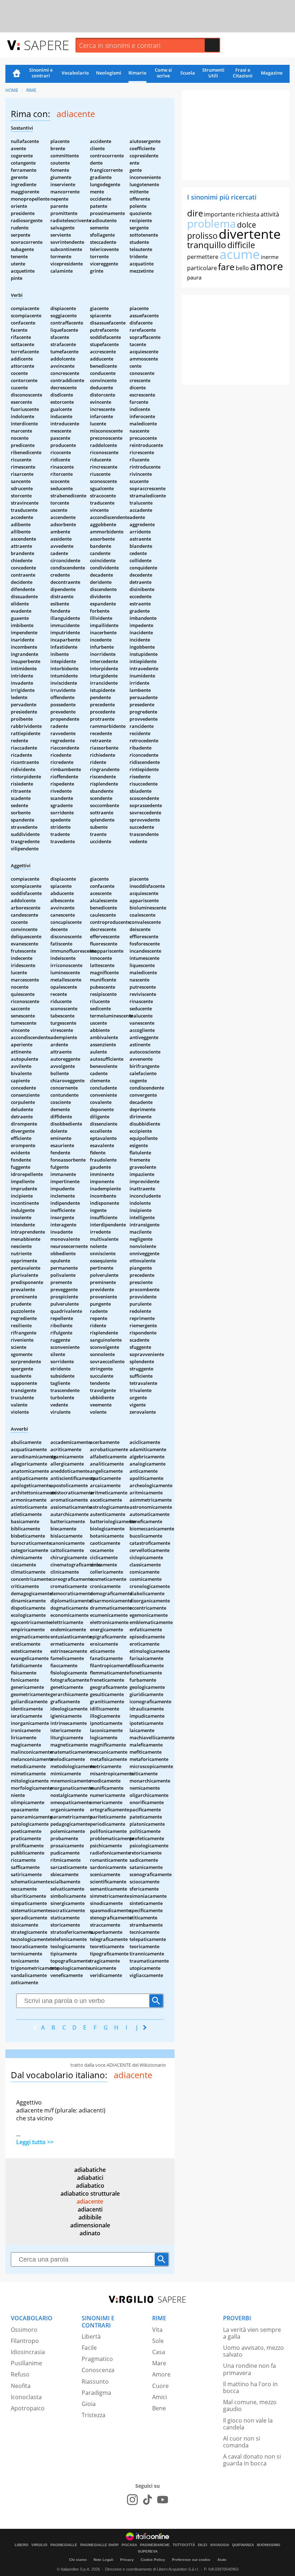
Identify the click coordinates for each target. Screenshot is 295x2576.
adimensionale (90, 2225)
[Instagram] (132, 2500)
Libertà (91, 2336)
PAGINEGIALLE (64, 2545)
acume (240, 254)
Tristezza (94, 2415)
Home (17, 74)
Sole (158, 2341)
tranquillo (207, 245)
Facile (89, 2348)
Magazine (272, 73)
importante (219, 214)
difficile (241, 245)
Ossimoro (24, 2330)
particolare (202, 268)
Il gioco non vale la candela (248, 2424)
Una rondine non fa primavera (249, 2369)
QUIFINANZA (243, 2545)
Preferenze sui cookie (191, 2560)
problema (212, 223)
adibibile (90, 2217)
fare (226, 267)
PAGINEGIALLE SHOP (99, 2545)
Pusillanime (26, 2363)
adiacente (90, 2201)
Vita (157, 2330)
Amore (161, 2374)
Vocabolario (75, 73)
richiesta (248, 214)
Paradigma (96, 2393)
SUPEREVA (148, 2552)
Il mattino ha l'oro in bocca (250, 2387)
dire (195, 213)
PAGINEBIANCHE (155, 2545)
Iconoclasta (26, 2397)
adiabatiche (90, 2170)
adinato (90, 2233)
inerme (270, 257)
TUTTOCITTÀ (184, 2545)
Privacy (127, 2560)
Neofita (21, 2386)
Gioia (89, 2404)
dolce (247, 225)
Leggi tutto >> (35, 2142)
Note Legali (103, 2560)
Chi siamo (78, 2560)
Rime (31, 90)
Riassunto (95, 2382)
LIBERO (22, 2545)
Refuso (20, 2374)
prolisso (202, 236)
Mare (159, 2363)
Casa (159, 2352)
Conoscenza (98, 2370)
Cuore (160, 2386)
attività (270, 214)
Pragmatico (97, 2359)
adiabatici (90, 2178)
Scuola (188, 73)
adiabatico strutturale (90, 2193)
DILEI (203, 2545)
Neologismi (109, 73)
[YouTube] (163, 2500)
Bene (159, 2408)
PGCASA (129, 2545)
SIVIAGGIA (220, 2545)
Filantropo (25, 2341)
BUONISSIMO (269, 2545)
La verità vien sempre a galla (252, 2333)
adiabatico (90, 2186)
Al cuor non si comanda (242, 2442)
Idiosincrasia (28, 2352)
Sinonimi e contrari (41, 73)
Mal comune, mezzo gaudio (250, 2405)
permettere (203, 257)
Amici (160, 2397)
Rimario (137, 73)
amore (267, 266)
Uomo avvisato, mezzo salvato (253, 2351)
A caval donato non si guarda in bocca (252, 2460)
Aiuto (222, 2560)
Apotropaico (28, 2408)
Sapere (46, 45)
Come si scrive (163, 73)
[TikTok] (147, 2500)
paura (194, 277)
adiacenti (90, 2209)
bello (242, 268)
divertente (250, 234)
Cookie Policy (153, 2560)
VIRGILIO (39, 2545)
